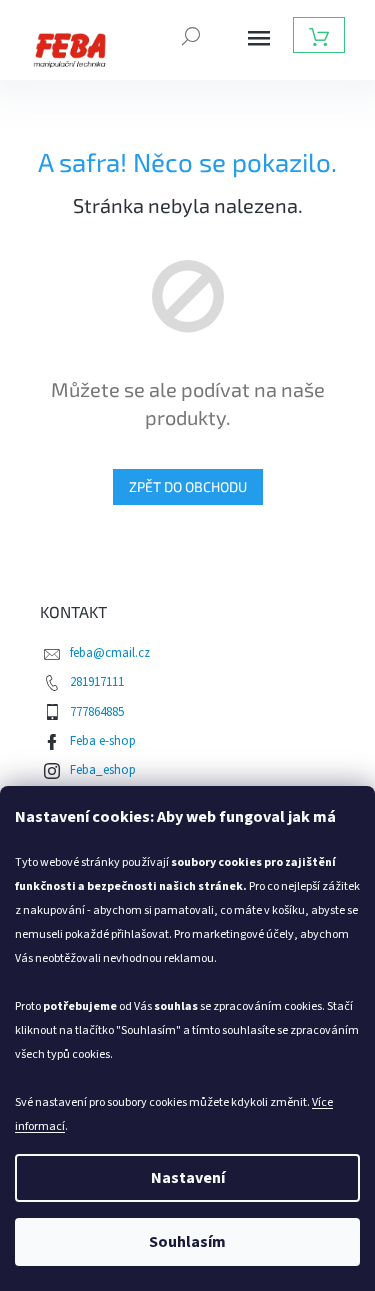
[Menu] (259, 38)
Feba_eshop (103, 770)
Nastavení (188, 1178)
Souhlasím (187, 1242)
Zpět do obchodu (188, 486)
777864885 (97, 712)
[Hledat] (191, 34)
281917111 (97, 682)
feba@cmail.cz (110, 653)
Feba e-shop (103, 741)
